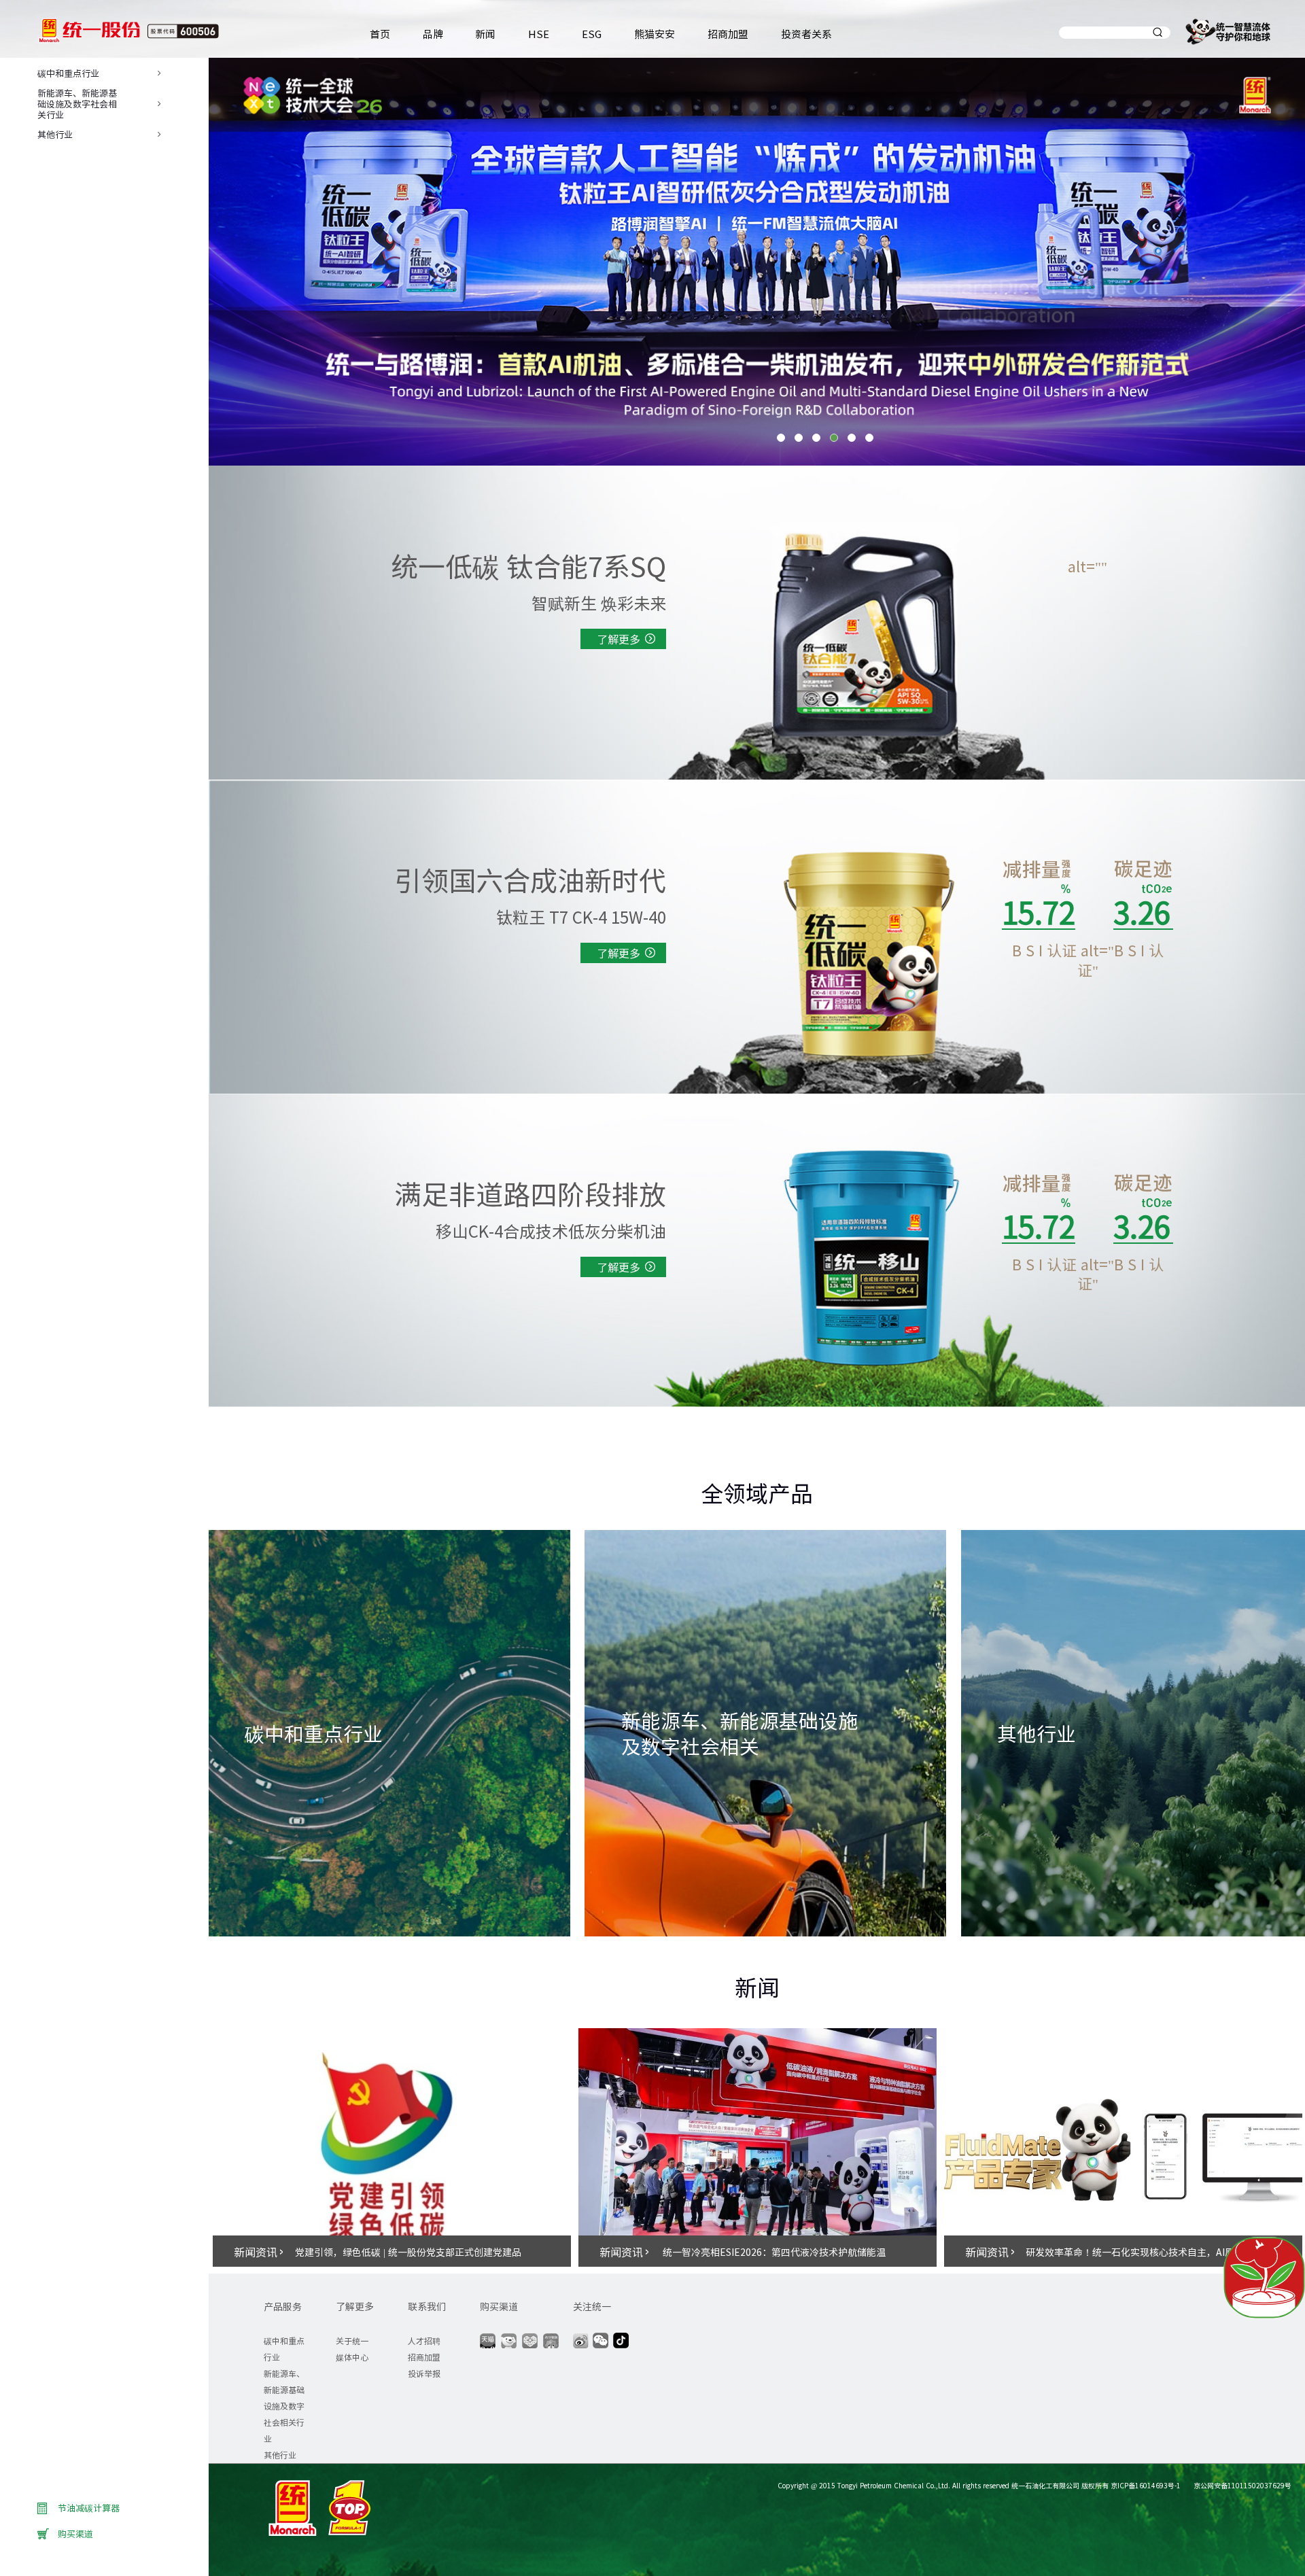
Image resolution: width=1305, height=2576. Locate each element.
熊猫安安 (655, 34)
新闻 (485, 34)
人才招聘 (424, 2340)
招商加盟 (728, 34)
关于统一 (352, 2340)
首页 (380, 34)
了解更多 (619, 639)
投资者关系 (806, 34)
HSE (539, 34)
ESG (592, 34)
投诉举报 (424, 2373)
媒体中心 (352, 2357)
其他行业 (280, 2455)
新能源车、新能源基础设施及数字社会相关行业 (284, 2406)
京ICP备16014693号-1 (1146, 2485)
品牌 (433, 34)
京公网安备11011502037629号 (1241, 2485)
